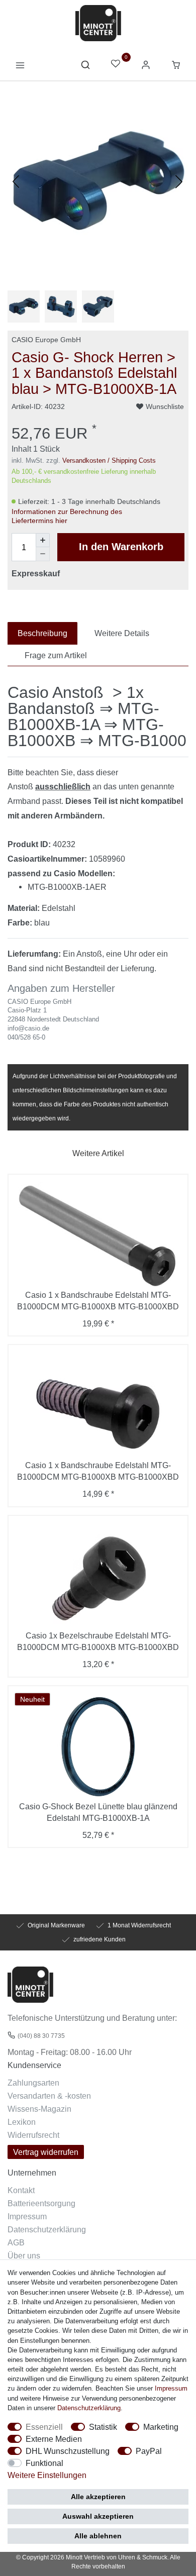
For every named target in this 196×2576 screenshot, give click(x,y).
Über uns (24, 2255)
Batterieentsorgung (41, 2203)
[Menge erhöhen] (43, 540)
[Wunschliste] (116, 65)
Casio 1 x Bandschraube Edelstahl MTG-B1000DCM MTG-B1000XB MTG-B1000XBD (98, 1301)
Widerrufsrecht (33, 2135)
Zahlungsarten (33, 2083)
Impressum (27, 2216)
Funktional (44, 2463)
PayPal (149, 2451)
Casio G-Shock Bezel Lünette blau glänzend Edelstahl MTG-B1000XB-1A (98, 1812)
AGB (16, 2242)
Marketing (161, 2427)
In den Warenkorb (121, 547)
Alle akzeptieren (98, 2497)
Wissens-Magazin (39, 2109)
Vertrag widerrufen (46, 2152)
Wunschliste (165, 406)
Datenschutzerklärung (47, 2229)
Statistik (103, 2427)
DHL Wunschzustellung (68, 2451)
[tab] (42, 633)
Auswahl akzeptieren (98, 2516)
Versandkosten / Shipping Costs (109, 460)
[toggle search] (85, 67)
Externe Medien (54, 2439)
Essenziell (44, 2427)
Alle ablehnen (98, 2536)
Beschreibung (42, 633)
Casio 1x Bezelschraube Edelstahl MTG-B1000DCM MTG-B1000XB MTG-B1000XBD (98, 1641)
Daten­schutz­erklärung (89, 2408)
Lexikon (22, 2122)
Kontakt (21, 2190)
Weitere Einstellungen (47, 2475)
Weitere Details (122, 633)
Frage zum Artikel (56, 655)
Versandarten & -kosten (49, 2096)
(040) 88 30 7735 (41, 2036)
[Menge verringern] (43, 554)
